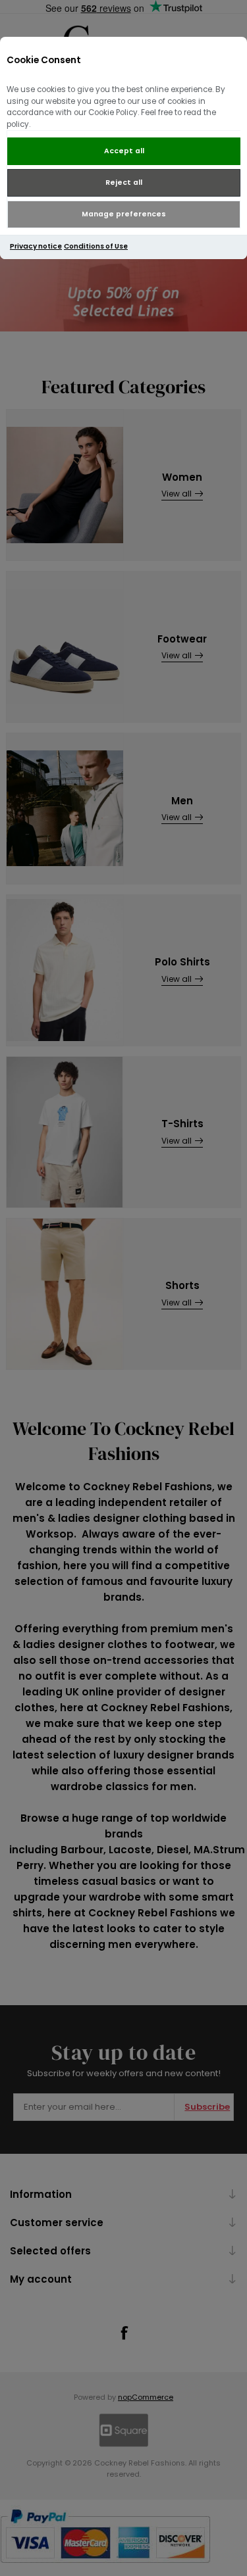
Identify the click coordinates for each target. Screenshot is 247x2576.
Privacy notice (36, 246)
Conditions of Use (96, 246)
